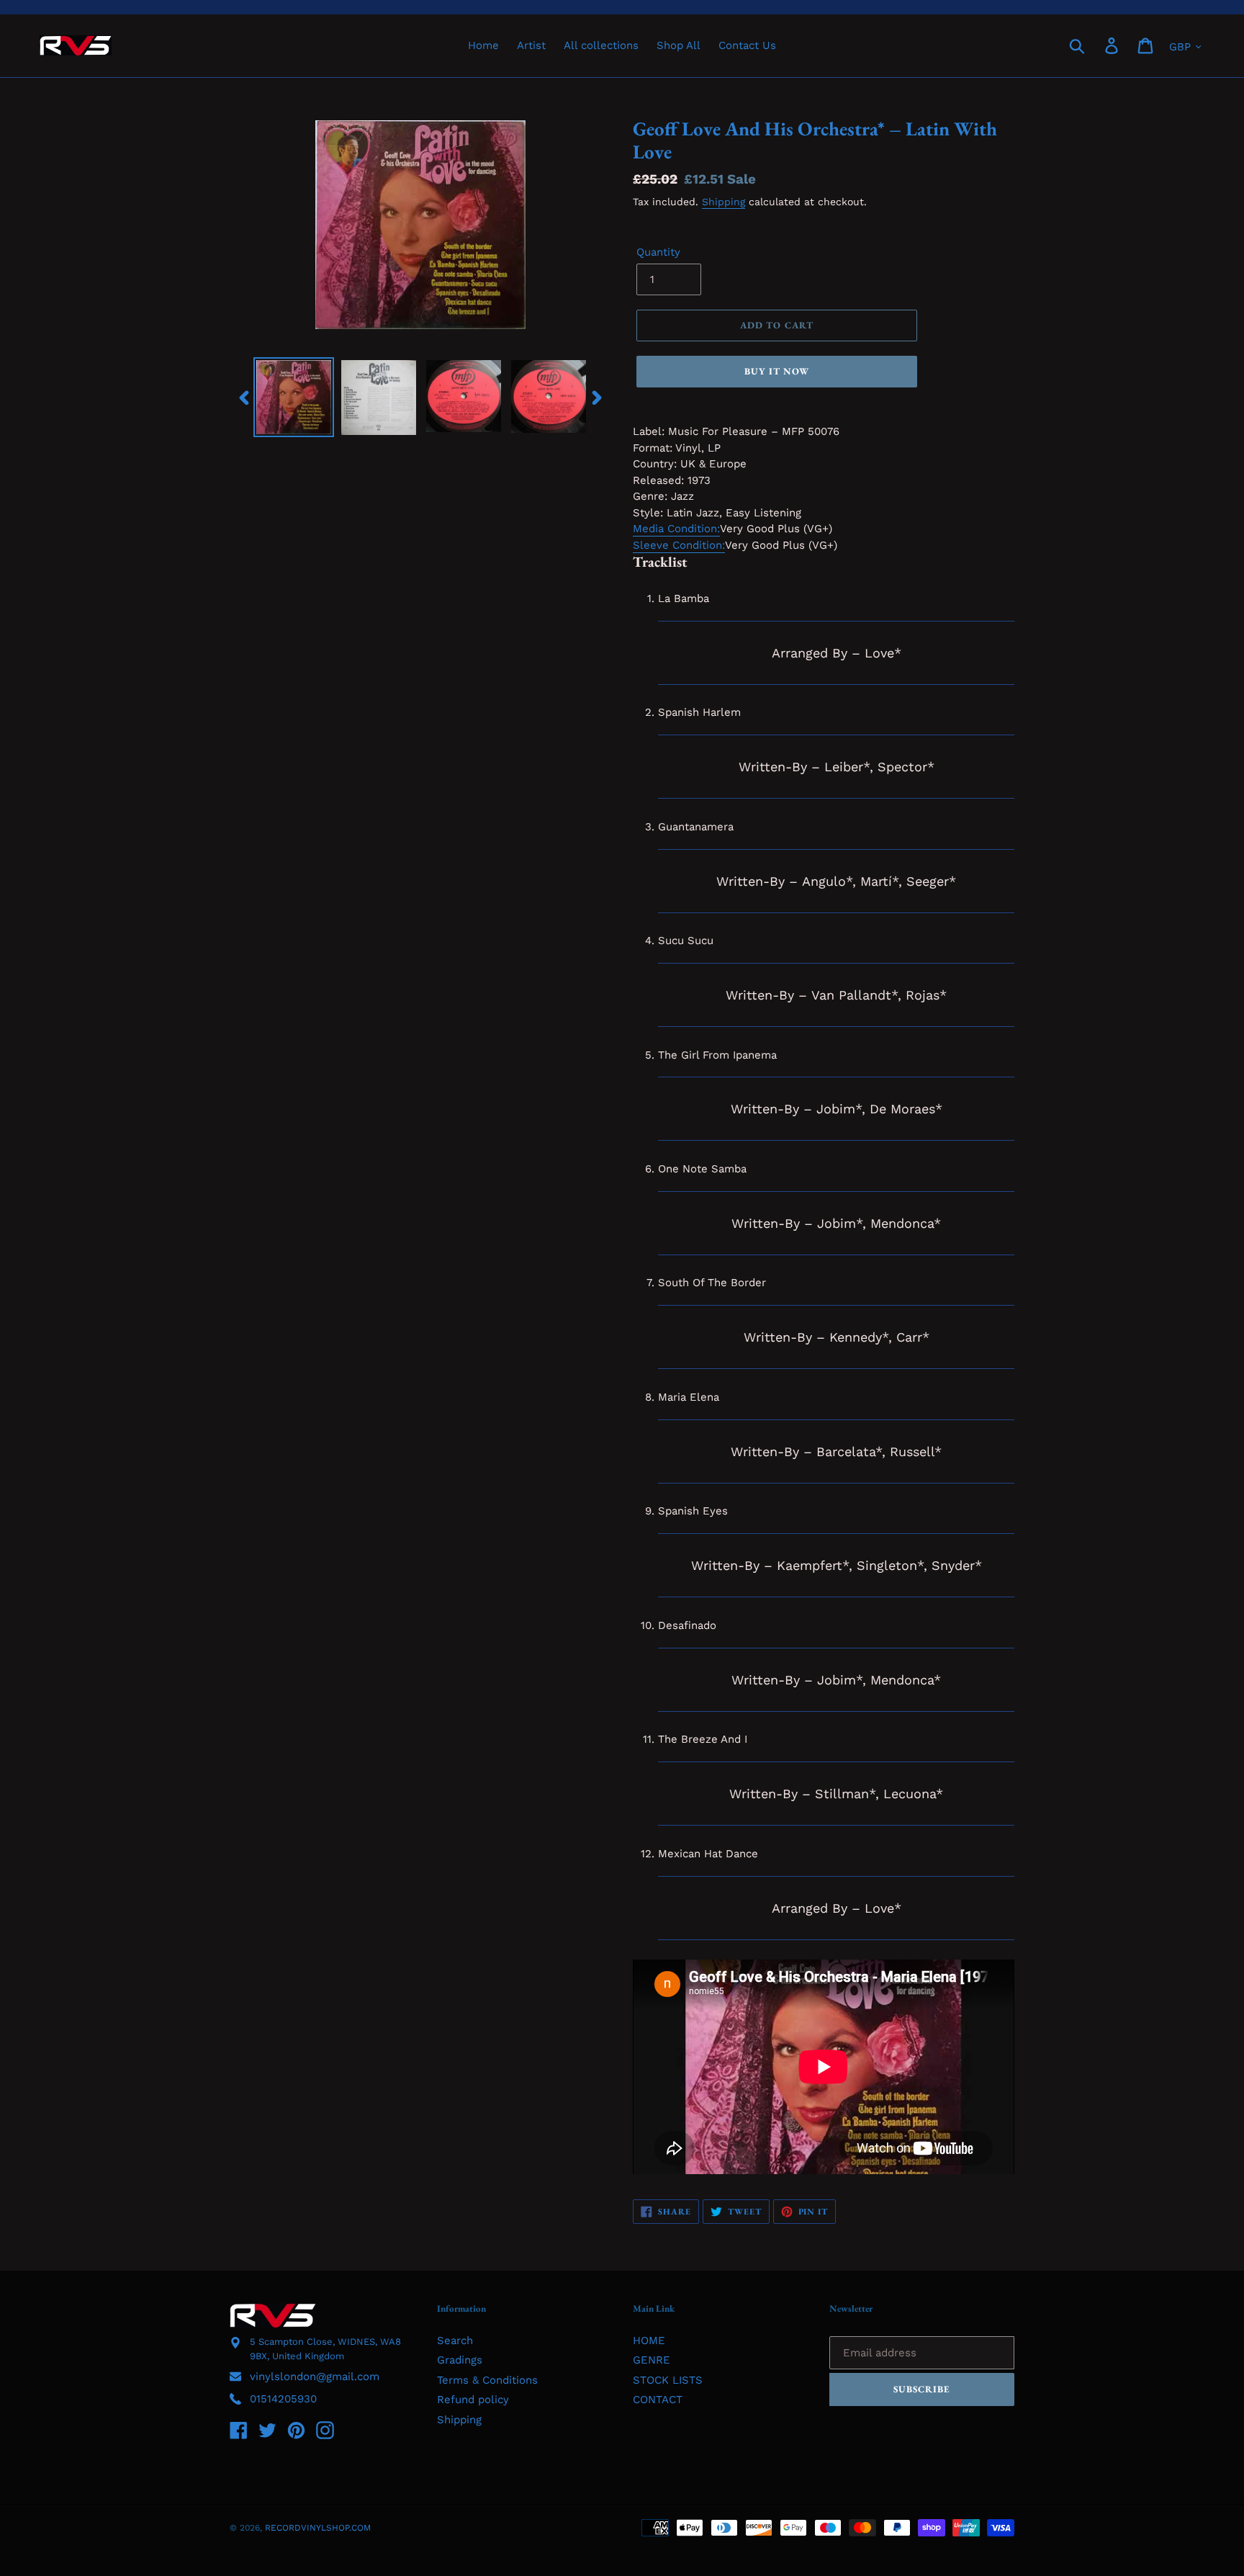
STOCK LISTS (668, 2380)
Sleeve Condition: (679, 545)
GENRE (652, 2360)
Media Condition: (676, 529)
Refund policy (473, 2400)
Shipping (724, 202)
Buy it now (777, 371)
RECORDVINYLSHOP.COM (318, 2528)
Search (455, 2341)
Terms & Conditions (487, 2380)
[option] (294, 398)
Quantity (658, 252)
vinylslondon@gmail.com (315, 2377)
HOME (649, 2341)
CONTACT (658, 2400)
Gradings (460, 2360)
